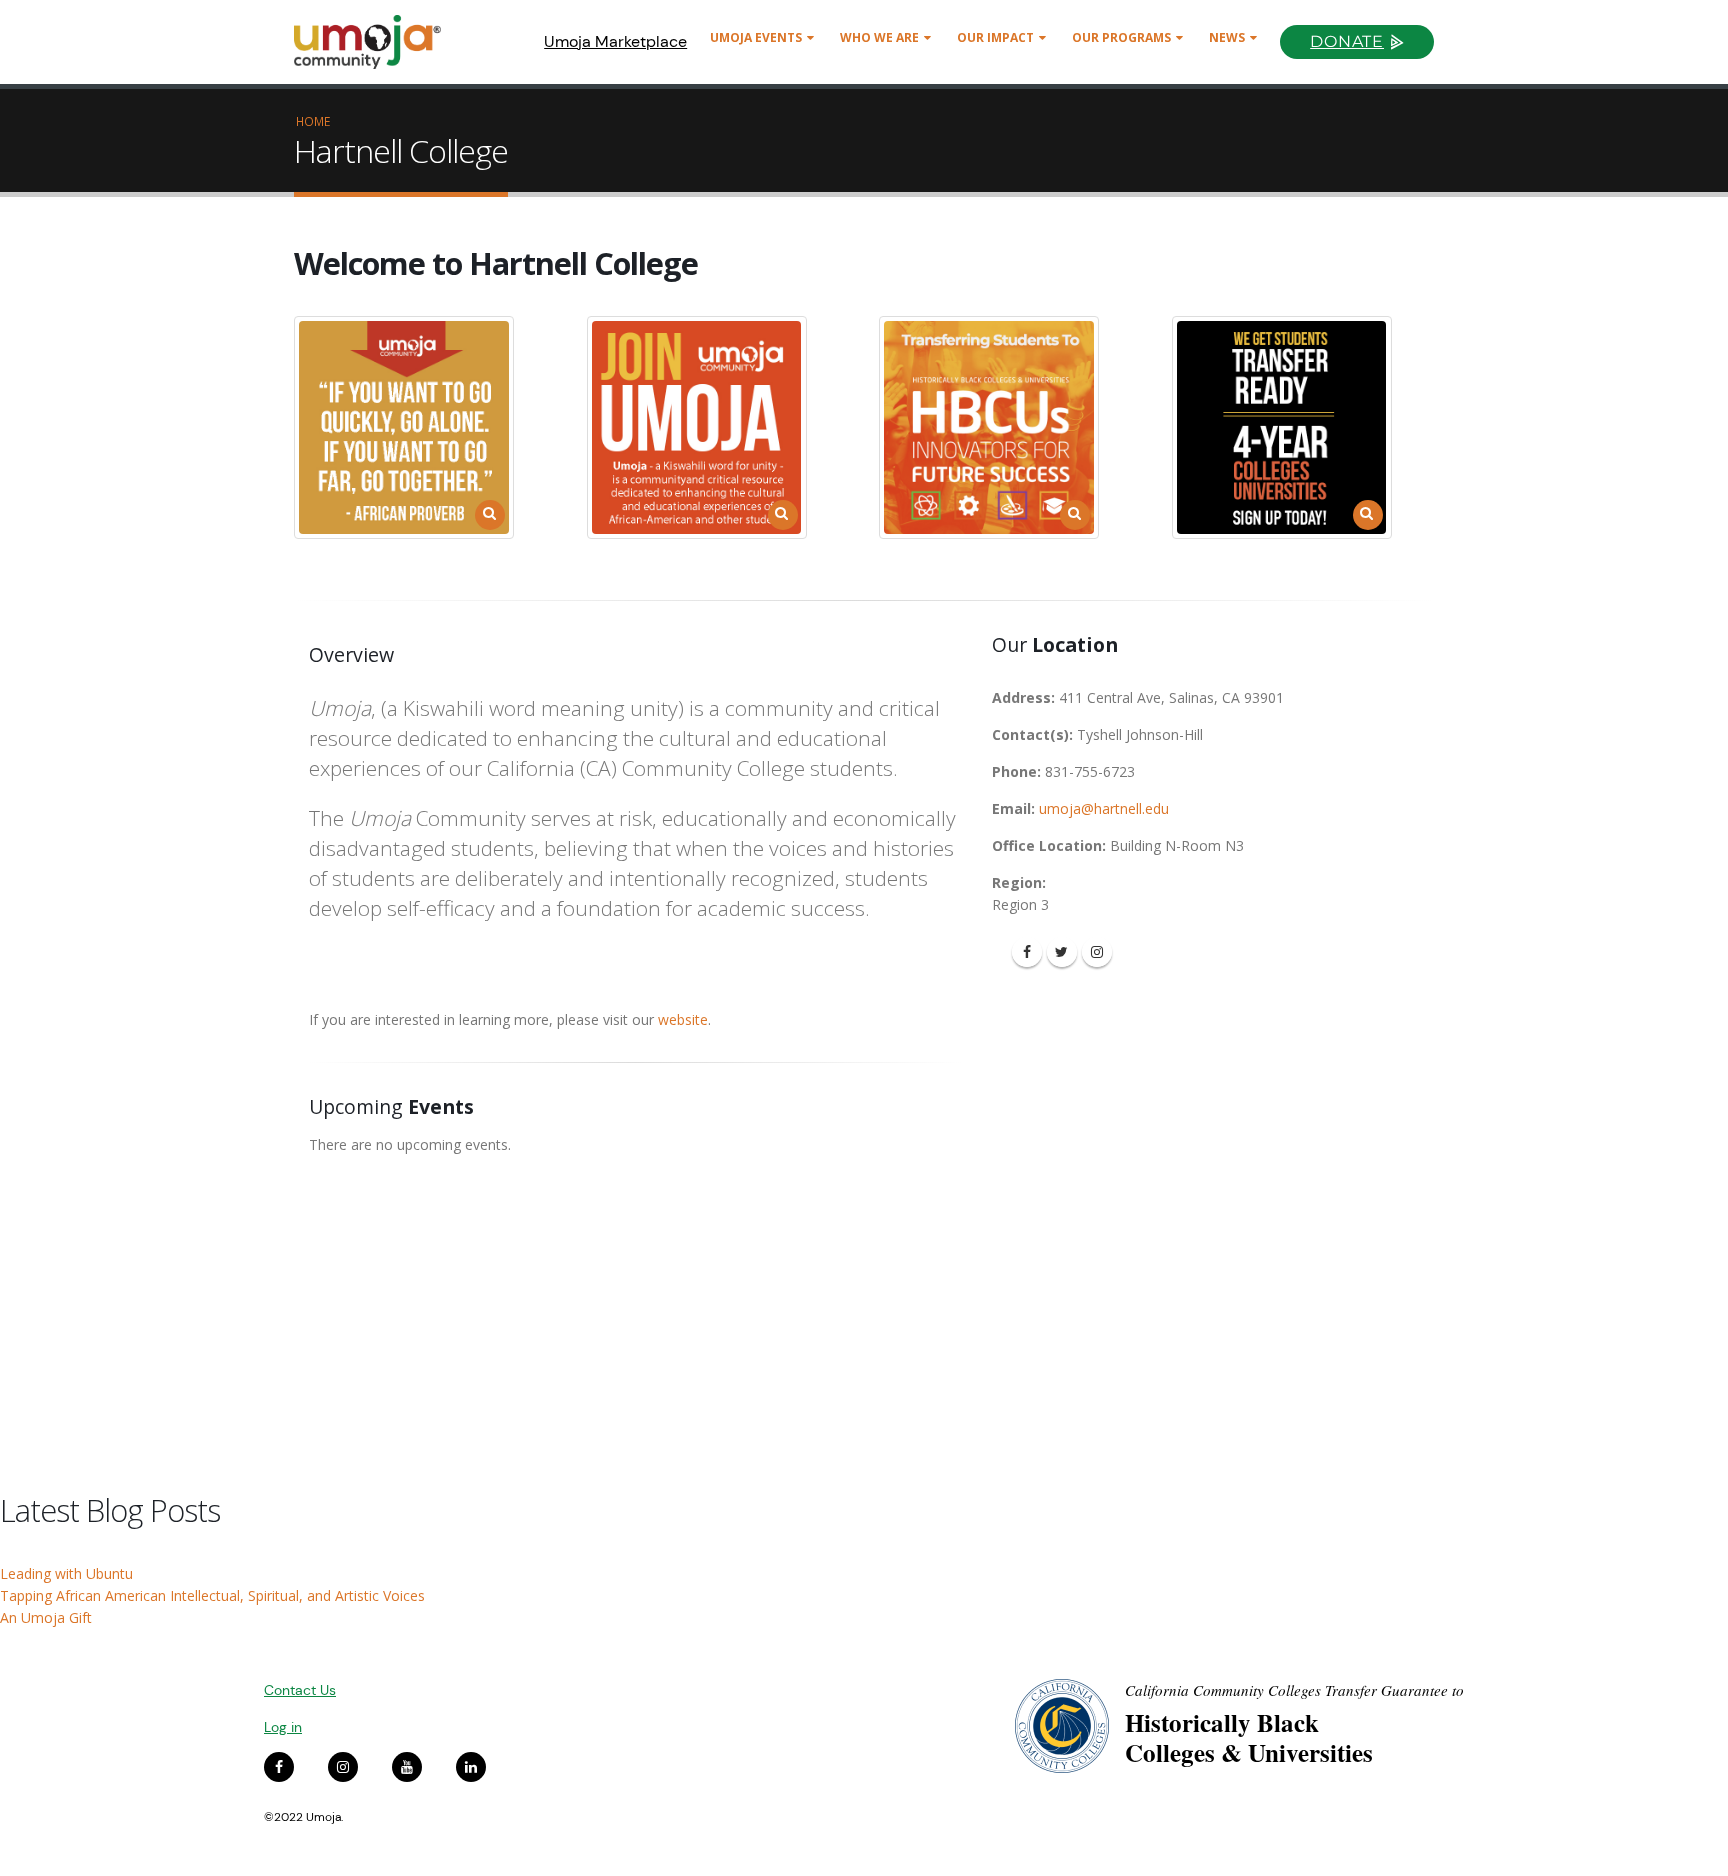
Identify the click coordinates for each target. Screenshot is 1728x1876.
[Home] (376, 42)
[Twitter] (1062, 952)
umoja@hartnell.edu (1104, 808)
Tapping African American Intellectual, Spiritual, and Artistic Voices (212, 1595)
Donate (1347, 41)
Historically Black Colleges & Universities (1249, 1737)
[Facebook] (1027, 952)
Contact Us (300, 1690)
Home (313, 121)
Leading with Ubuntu (66, 1573)
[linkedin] (471, 1767)
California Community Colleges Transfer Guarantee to (1294, 1690)
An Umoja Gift (46, 1617)
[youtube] (407, 1767)
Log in (283, 1727)
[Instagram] (1097, 952)
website (683, 1019)
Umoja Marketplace (615, 41)
